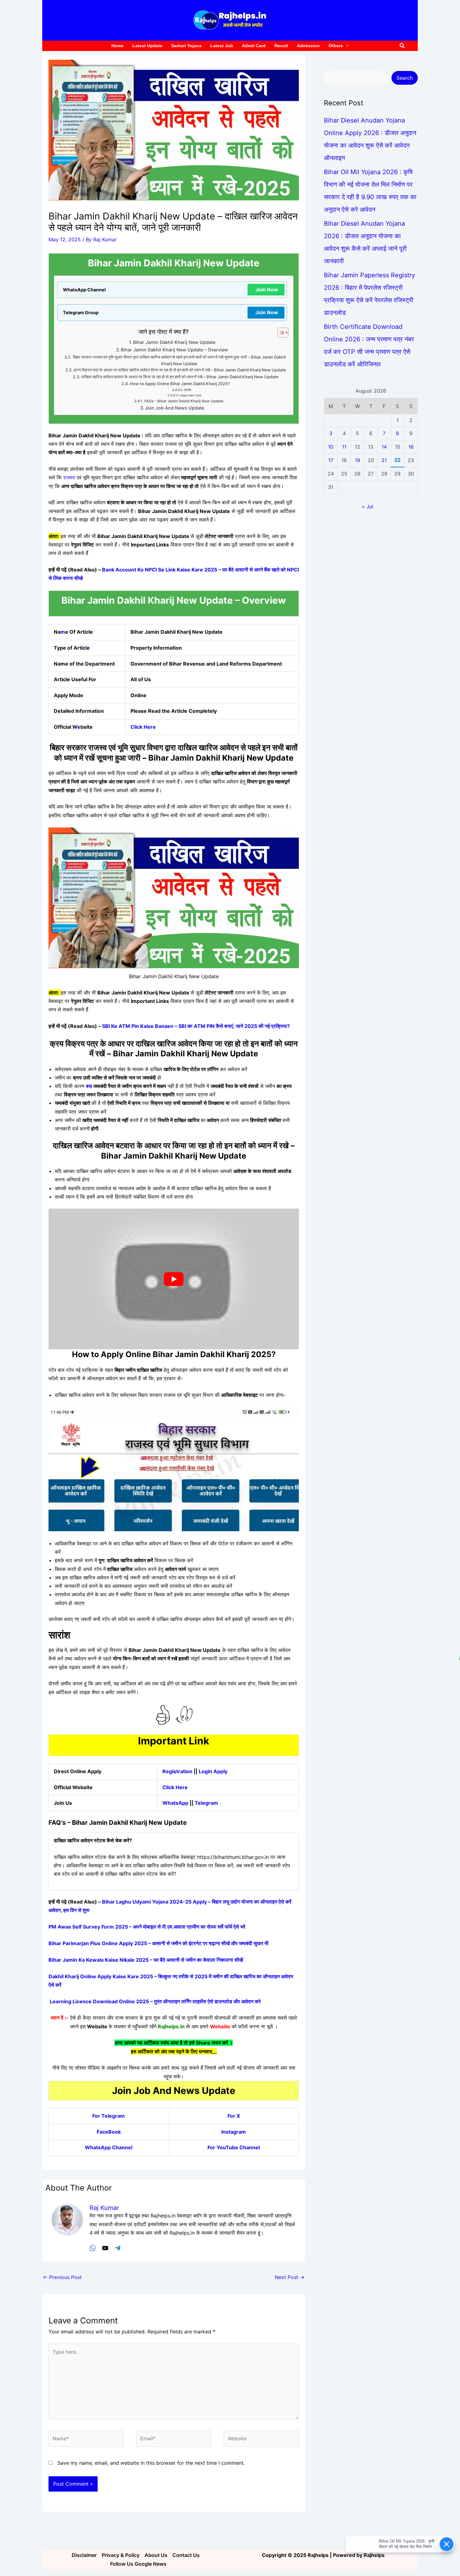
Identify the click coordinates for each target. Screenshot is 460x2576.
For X (234, 2116)
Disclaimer (84, 2555)
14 (384, 447)
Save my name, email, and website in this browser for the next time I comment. (151, 2463)
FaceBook (109, 2132)
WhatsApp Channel (109, 2147)
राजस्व (69, 477)
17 (331, 460)
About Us (156, 2555)
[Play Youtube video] (174, 1279)
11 (344, 447)
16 (411, 447)
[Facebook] (93, 2248)
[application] (346, 46)
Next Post (290, 2277)
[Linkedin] (118, 2248)
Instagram (234, 2132)
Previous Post (62, 2277)
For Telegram (109, 2116)
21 (384, 460)
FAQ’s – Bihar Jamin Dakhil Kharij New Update (184, 401)
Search (405, 78)
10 (331, 447)
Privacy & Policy (121, 2555)
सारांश (188, 390)
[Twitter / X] (105, 2248)
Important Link (191, 395)
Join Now (267, 289)
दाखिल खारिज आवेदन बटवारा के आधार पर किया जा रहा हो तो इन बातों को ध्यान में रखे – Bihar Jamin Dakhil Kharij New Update (180, 377)
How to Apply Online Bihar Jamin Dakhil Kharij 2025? (180, 384)
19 (358, 460)
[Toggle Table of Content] (280, 333)
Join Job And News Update (174, 408)
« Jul (368, 506)
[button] (402, 46)
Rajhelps (374, 2555)
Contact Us (186, 2555)
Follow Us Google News (138, 2564)
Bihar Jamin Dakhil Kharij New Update (174, 342)
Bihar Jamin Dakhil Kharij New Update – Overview (174, 350)
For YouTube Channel (234, 2147)
